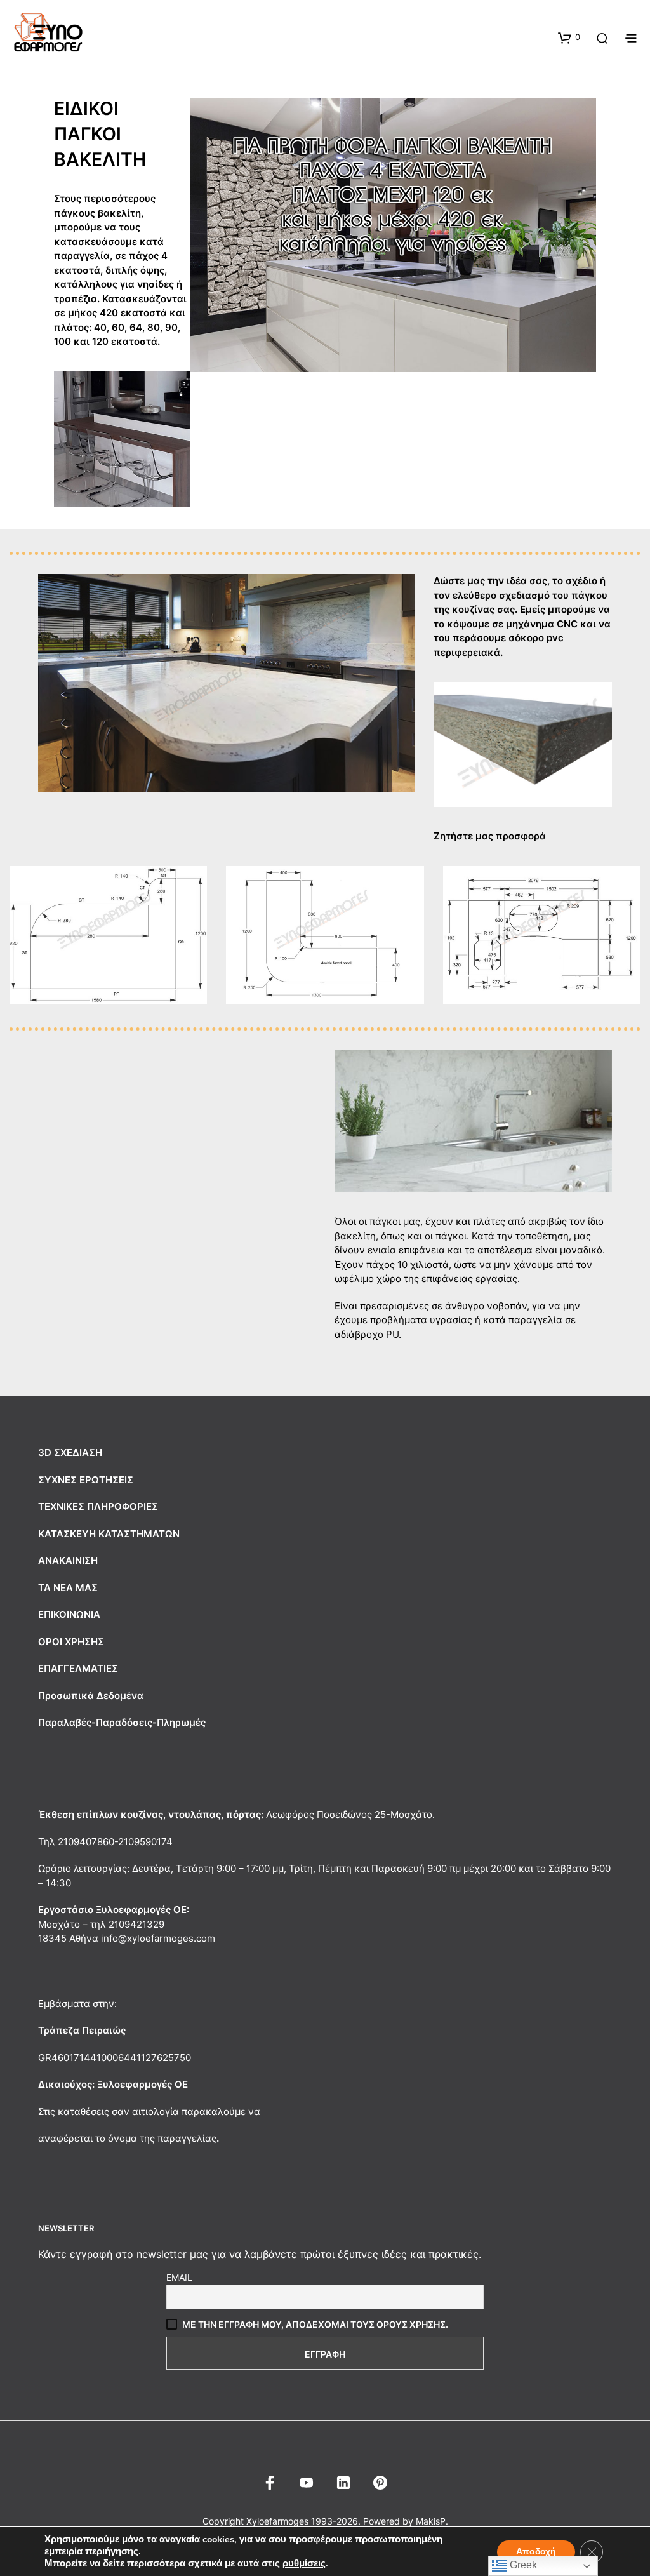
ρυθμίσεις (304, 2563)
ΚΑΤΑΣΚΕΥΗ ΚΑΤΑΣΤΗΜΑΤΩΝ (109, 1534)
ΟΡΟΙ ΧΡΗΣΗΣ (71, 1642)
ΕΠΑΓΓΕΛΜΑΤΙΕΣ (78, 1668)
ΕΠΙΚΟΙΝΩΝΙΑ (69, 1614)
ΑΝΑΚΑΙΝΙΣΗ (68, 1560)
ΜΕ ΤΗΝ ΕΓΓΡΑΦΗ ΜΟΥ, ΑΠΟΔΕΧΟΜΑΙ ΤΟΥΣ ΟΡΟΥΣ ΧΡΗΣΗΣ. (315, 2324)
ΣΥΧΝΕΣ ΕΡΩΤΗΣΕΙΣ (86, 1480)
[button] (569, 37)
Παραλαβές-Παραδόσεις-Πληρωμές (122, 1722)
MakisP (431, 2521)
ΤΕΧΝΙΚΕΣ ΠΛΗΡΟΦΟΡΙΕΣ (98, 1506)
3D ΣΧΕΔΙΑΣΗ (70, 1452)
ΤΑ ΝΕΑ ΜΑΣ (68, 1588)
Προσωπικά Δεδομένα (91, 1696)
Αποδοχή (536, 2552)
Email (179, 2277)
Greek (522, 2565)
